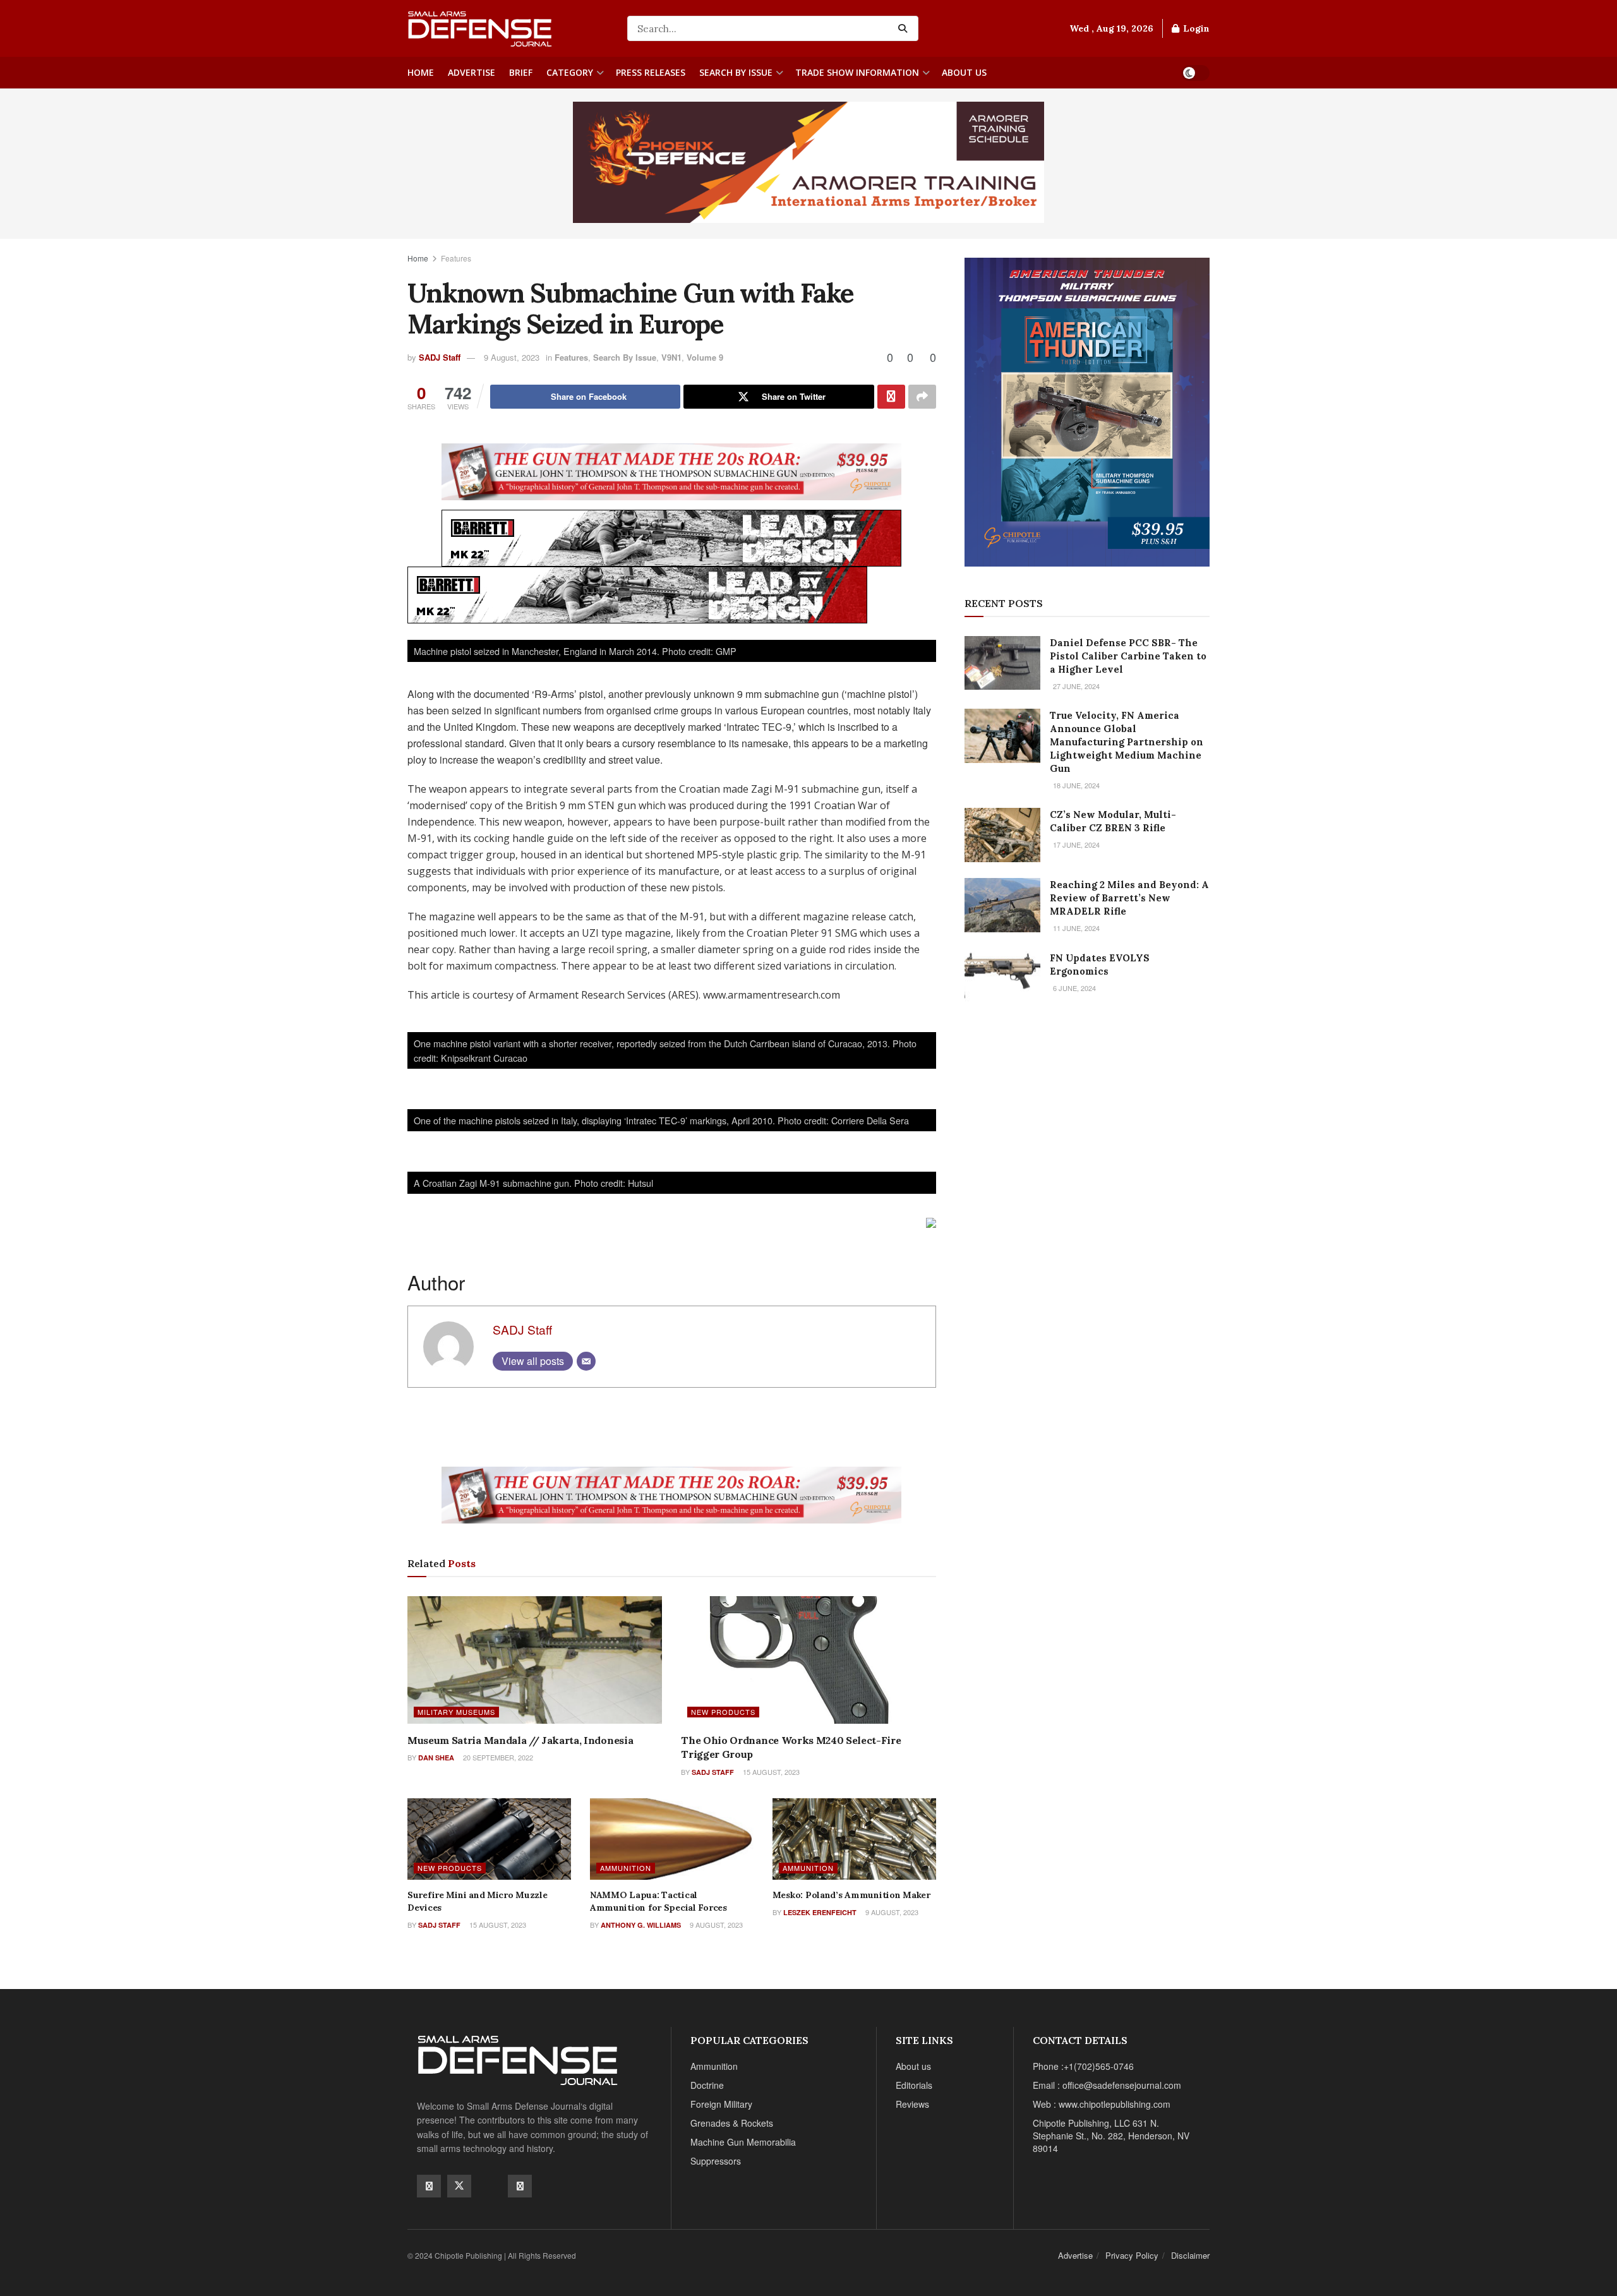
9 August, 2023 (512, 357)
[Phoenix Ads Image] (808, 161)
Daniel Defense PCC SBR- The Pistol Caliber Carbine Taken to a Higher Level (1128, 656)
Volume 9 (705, 357)
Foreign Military (721, 2104)
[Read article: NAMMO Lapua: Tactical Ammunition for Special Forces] (672, 1839)
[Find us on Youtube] (490, 2185)
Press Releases (651, 72)
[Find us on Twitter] (459, 2186)
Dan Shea (436, 1758)
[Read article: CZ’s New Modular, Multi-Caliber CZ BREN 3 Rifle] (1002, 835)
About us (964, 72)
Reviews (912, 2104)
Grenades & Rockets (732, 2123)
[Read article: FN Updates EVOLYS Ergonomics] (1002, 978)
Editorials (914, 2085)
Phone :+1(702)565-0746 (1083, 2066)
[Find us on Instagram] (520, 2186)
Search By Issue (736, 72)
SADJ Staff (440, 357)
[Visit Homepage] (508, 28)
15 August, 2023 (770, 1772)
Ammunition (626, 1868)
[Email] (586, 1361)
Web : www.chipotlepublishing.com (1102, 2104)
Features (456, 258)
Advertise (472, 72)
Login (1195, 28)
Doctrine (707, 2085)
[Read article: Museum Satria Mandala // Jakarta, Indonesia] (535, 1660)
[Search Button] (905, 28)
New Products (723, 1712)
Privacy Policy (1132, 2255)
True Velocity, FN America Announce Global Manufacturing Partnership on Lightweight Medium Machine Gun (1127, 742)
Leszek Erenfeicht (820, 1912)
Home (421, 72)
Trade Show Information (857, 72)
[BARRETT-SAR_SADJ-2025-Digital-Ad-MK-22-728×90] (671, 537)
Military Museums (456, 1712)
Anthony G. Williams (641, 1925)
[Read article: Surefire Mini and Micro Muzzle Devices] (489, 1839)
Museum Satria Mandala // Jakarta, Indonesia (520, 1740)
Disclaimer (1190, 2255)
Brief (521, 72)
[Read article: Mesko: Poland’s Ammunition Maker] (854, 1839)
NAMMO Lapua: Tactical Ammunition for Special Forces (658, 1901)
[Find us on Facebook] (429, 2186)
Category (570, 72)
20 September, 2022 (497, 1757)
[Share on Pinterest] (891, 397)
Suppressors (716, 2161)
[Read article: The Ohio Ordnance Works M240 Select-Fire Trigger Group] (808, 1660)
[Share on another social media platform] (922, 397)
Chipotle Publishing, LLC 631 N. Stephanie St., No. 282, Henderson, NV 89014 (1111, 2136)
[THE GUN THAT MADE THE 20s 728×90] (671, 471)
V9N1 (671, 357)
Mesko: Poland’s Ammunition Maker (851, 1895)
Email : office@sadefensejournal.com (1107, 2085)
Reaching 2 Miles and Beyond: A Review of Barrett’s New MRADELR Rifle (1129, 898)
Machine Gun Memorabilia (743, 2142)
